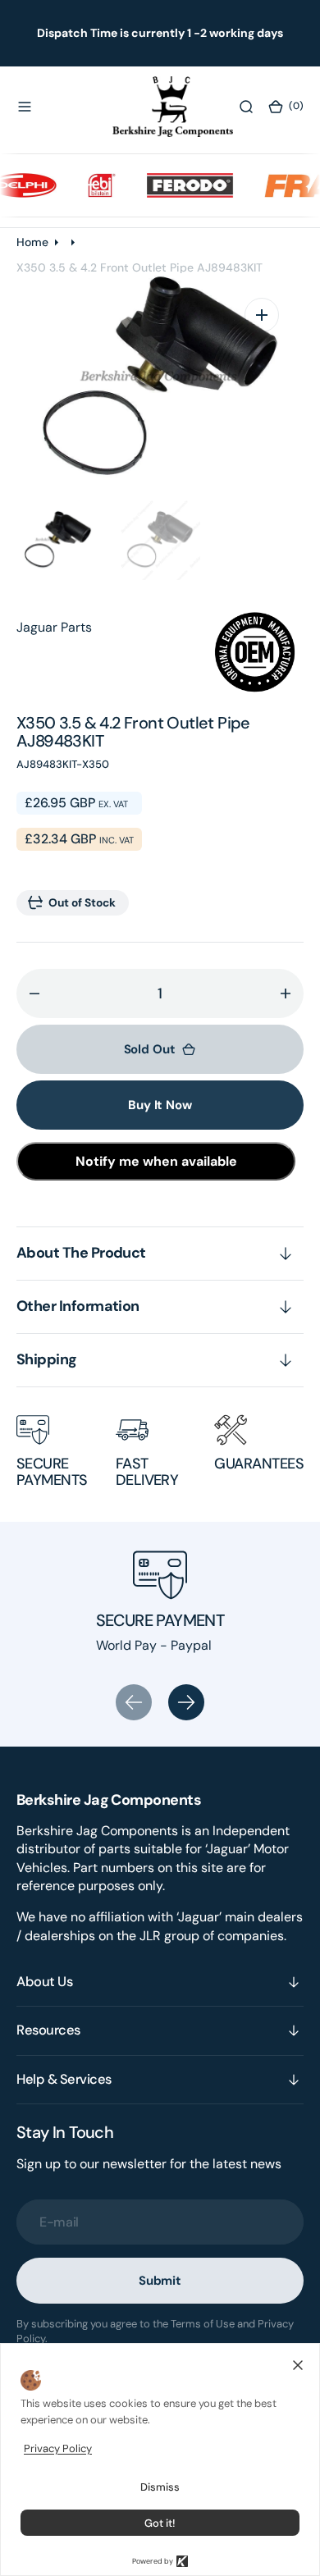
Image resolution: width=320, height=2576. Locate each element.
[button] (25, 107)
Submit (160, 2281)
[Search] (246, 107)
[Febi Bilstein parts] (89, 185)
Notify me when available (156, 1161)
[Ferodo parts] (177, 185)
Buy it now (160, 1105)
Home (32, 242)
